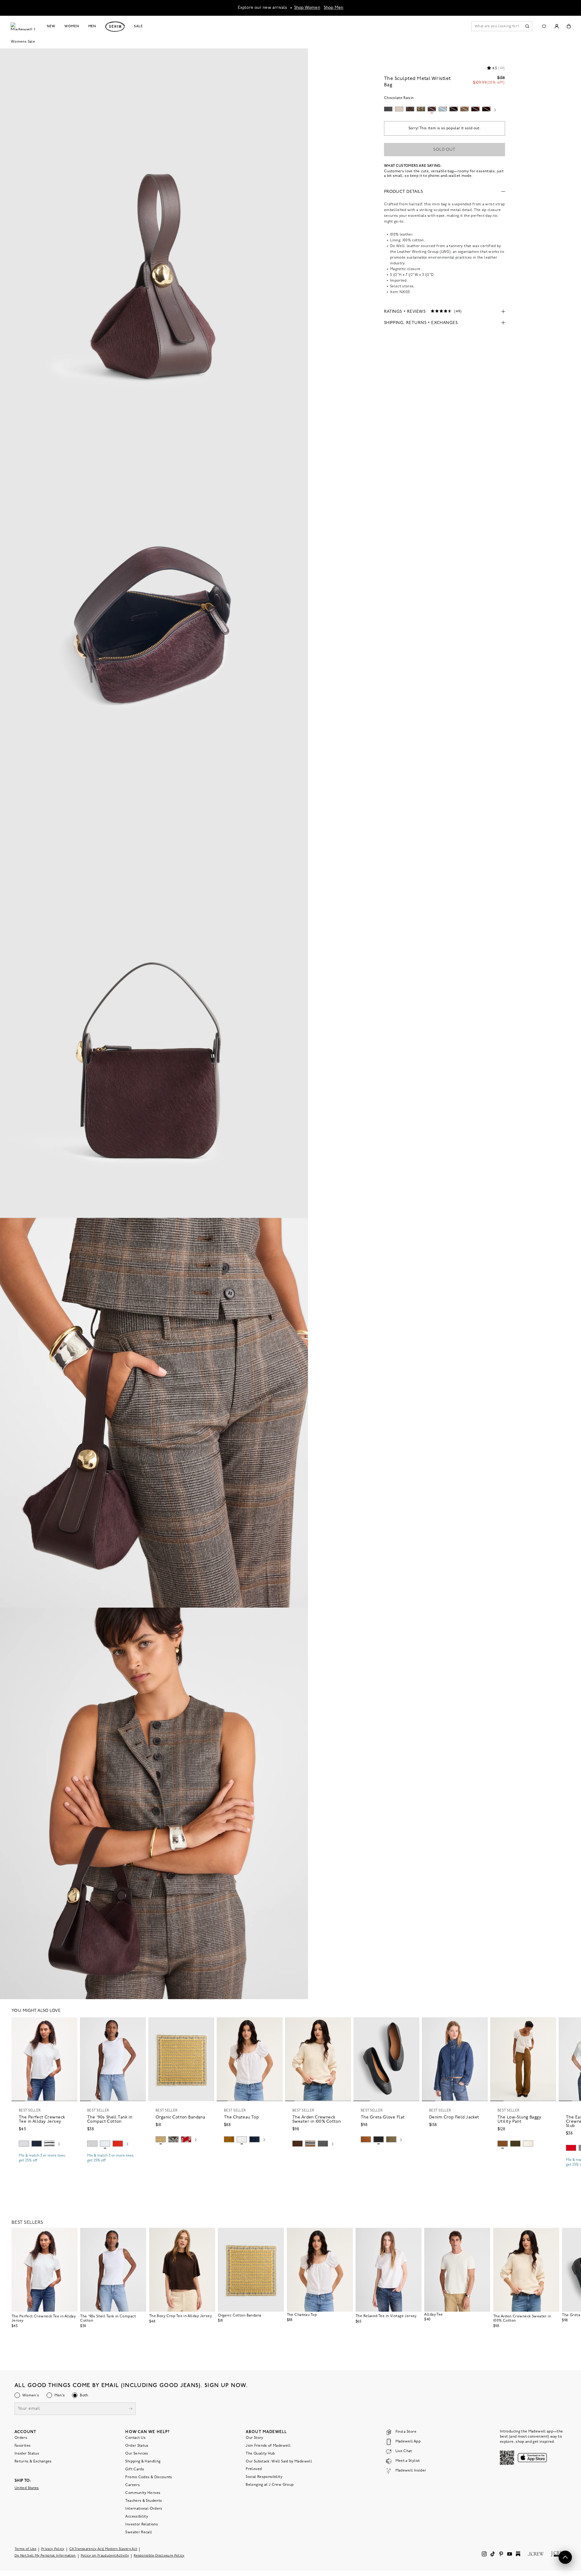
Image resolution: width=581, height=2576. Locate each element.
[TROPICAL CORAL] (186, 2139)
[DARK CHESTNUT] (297, 2144)
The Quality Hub (260, 2453)
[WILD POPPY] (118, 2144)
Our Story (254, 2438)
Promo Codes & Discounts (149, 2477)
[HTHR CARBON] (323, 2144)
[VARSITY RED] (571, 2148)
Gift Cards (135, 2469)
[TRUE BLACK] (379, 2139)
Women (72, 26)
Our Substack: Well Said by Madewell (279, 2461)
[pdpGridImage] (154, 243)
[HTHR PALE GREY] (24, 2144)
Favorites (23, 2445)
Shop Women (307, 8)
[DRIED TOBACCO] (503, 2144)
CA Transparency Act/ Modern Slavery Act (103, 2549)
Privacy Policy (53, 2549)
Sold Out (444, 150)
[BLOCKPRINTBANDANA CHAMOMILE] (161, 2139)
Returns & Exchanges (33, 2461)
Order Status (137, 2445)
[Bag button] (569, 26)
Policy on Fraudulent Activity (105, 2556)
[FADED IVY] (515, 2144)
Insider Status (27, 2453)
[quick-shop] (44, 2166)
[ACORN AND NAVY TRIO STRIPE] (310, 2144)
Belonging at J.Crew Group (270, 2485)
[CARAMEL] (366, 2139)
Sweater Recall (139, 2532)
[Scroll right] (495, 111)
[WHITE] (49, 2144)
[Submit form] (131, 2409)
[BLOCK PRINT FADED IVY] (173, 2139)
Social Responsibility (264, 2477)
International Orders (144, 2508)
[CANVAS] (528, 2144)
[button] (70, 2025)
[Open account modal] (557, 26)
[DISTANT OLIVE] (391, 2139)
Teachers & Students (144, 2501)
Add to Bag (181, 2154)
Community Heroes (143, 2493)
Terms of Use (25, 2549)
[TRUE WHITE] (242, 2139)
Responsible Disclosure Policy (159, 2556)
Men (92, 26)
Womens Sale (23, 42)
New (51, 26)
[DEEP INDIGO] (37, 2144)
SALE (138, 26)
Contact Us (135, 2438)
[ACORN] (229, 2139)
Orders (21, 2438)
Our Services (137, 2453)
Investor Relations (141, 2524)
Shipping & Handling (143, 2461)
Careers (133, 2485)
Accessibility (137, 2516)
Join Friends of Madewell (268, 2445)
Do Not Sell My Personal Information (45, 2556)
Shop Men (334, 8)
